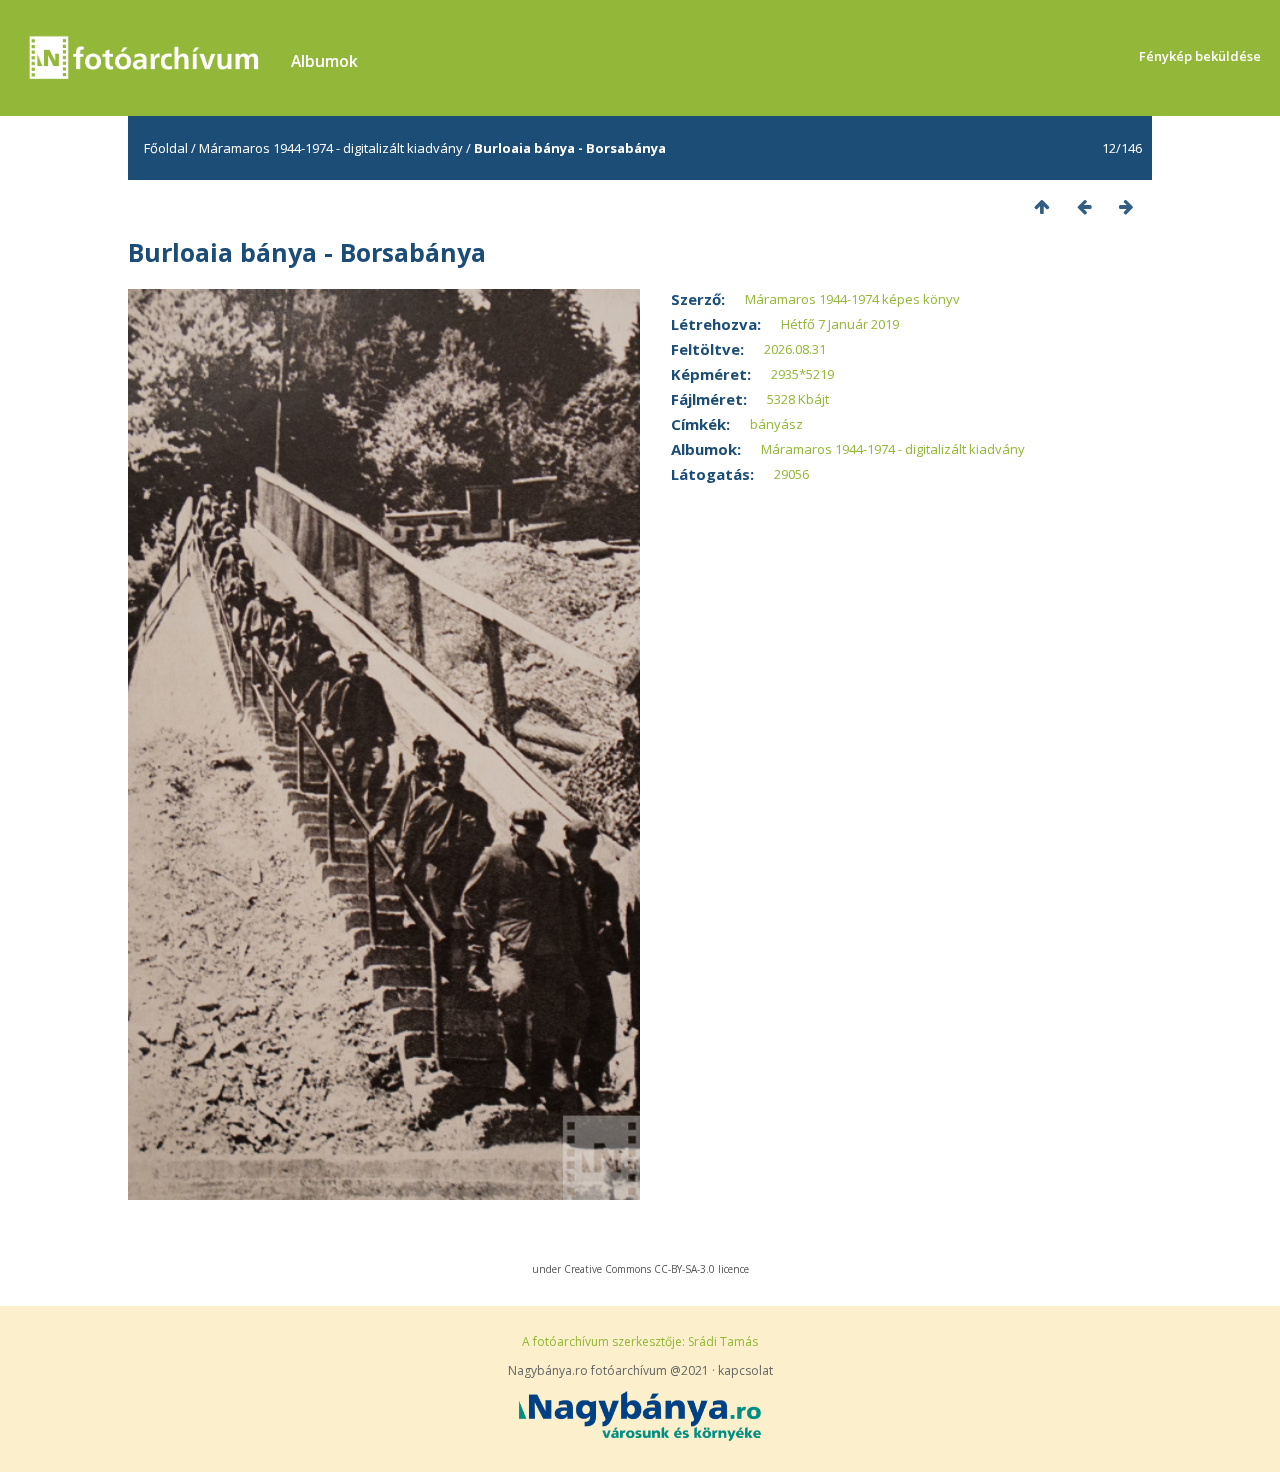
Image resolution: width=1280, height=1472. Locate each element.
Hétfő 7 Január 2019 (840, 324)
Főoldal (166, 148)
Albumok (324, 61)
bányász (776, 424)
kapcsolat (745, 1370)
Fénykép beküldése (1200, 56)
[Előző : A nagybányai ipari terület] (1084, 206)
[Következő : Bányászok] (1126, 206)
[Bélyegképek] (1042, 206)
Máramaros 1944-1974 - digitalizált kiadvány (331, 148)
